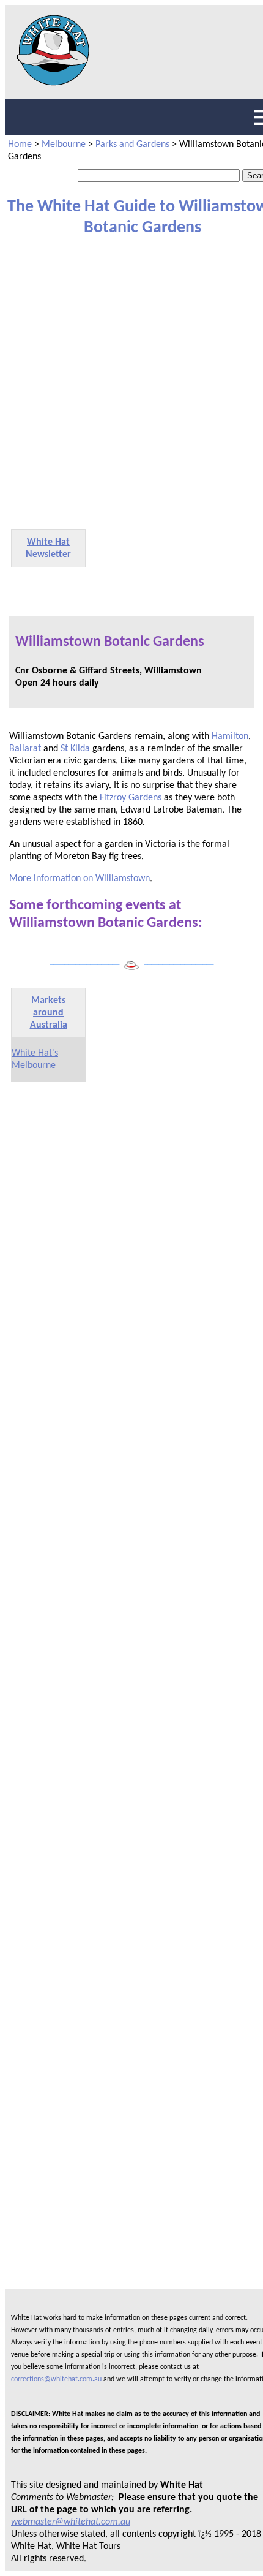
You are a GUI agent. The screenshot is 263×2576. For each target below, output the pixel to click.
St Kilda (75, 749)
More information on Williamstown (80, 879)
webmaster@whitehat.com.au (71, 2522)
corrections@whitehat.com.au (56, 2379)
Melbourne (64, 145)
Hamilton (230, 737)
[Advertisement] (131, 382)
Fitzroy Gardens (131, 798)
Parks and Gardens (132, 145)
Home (20, 145)
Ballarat (25, 749)
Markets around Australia (49, 1013)
